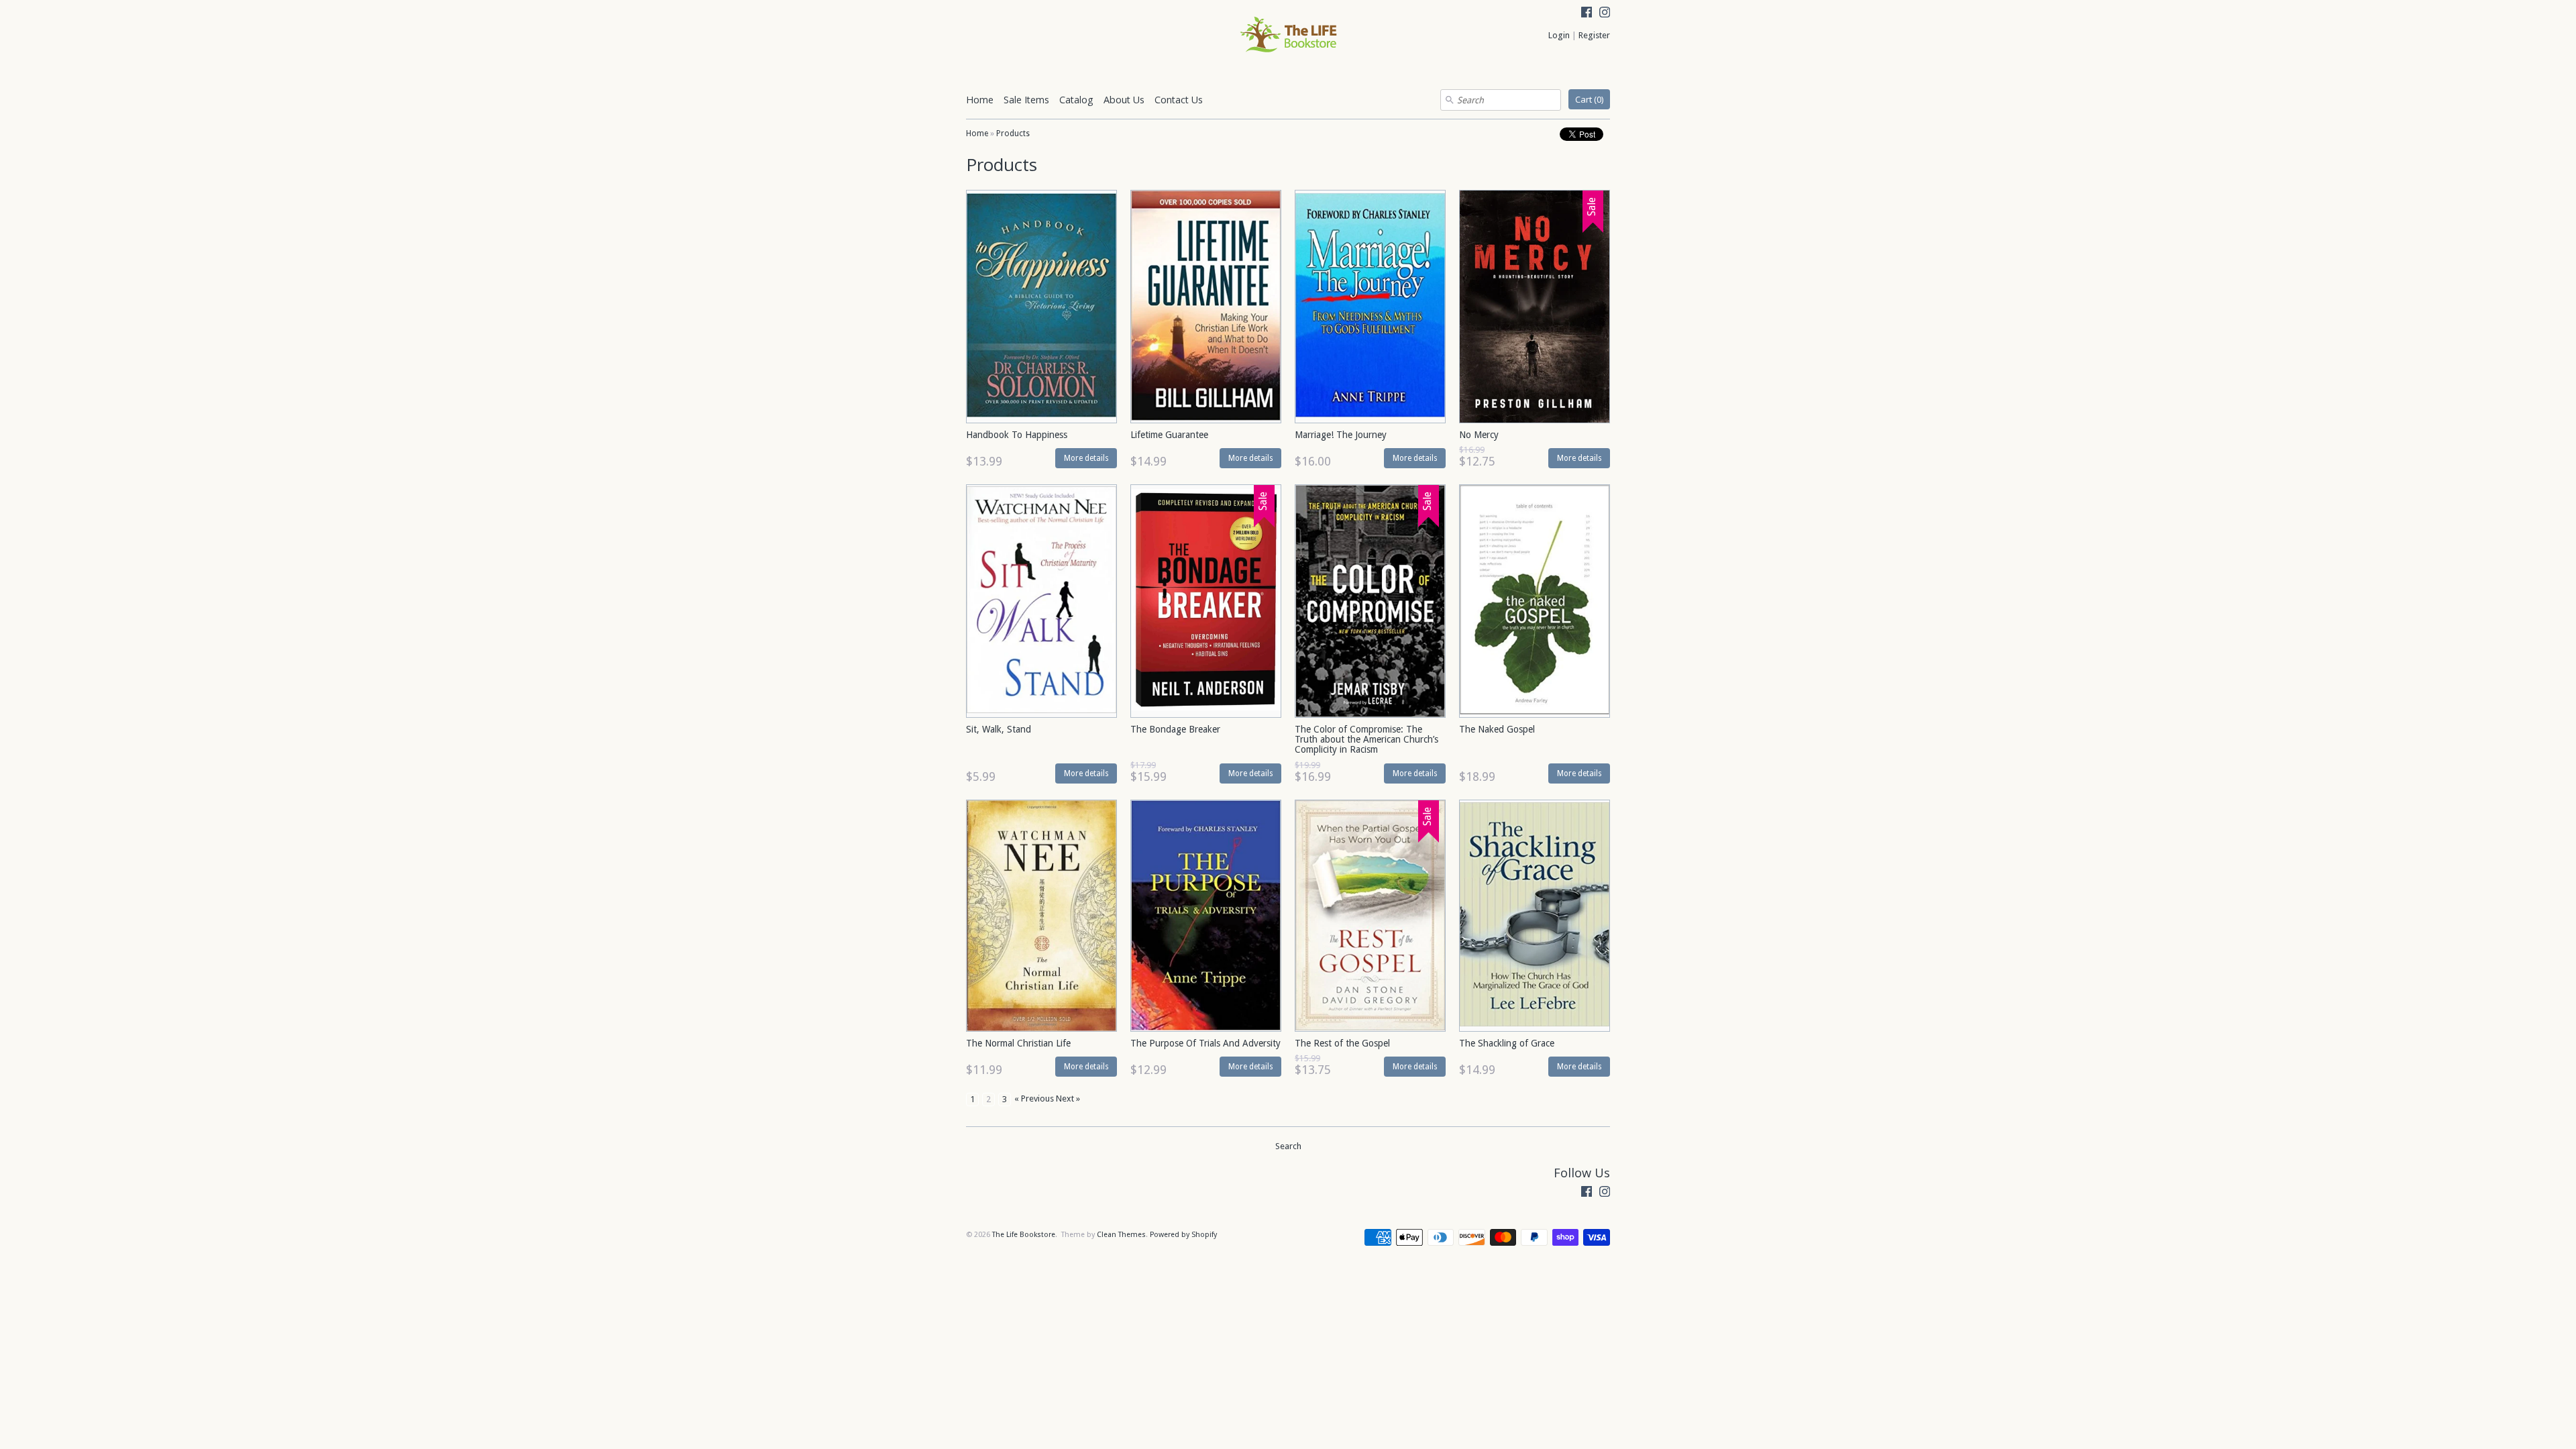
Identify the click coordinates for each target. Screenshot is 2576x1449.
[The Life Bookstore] (1288, 36)
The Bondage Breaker (1175, 729)
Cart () (1589, 99)
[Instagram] (1605, 14)
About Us (1124, 100)
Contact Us (1179, 100)
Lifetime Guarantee (1169, 435)
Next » (1068, 1098)
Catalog (1076, 100)
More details (1086, 458)
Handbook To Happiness (1017, 435)
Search (1288, 1146)
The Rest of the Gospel (1342, 1043)
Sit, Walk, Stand (999, 729)
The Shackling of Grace (1507, 1043)
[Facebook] (1587, 14)
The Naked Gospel (1497, 729)
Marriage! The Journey (1341, 435)
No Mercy (1479, 435)
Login (1559, 35)
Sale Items (1026, 100)
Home (980, 100)
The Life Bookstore (1024, 1235)
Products (1013, 133)
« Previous (1034, 1098)
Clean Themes (1121, 1235)
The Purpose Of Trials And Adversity (1205, 1043)
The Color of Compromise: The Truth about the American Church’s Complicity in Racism (1366, 740)
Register (1594, 35)
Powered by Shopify (1183, 1235)
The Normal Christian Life (1018, 1043)
